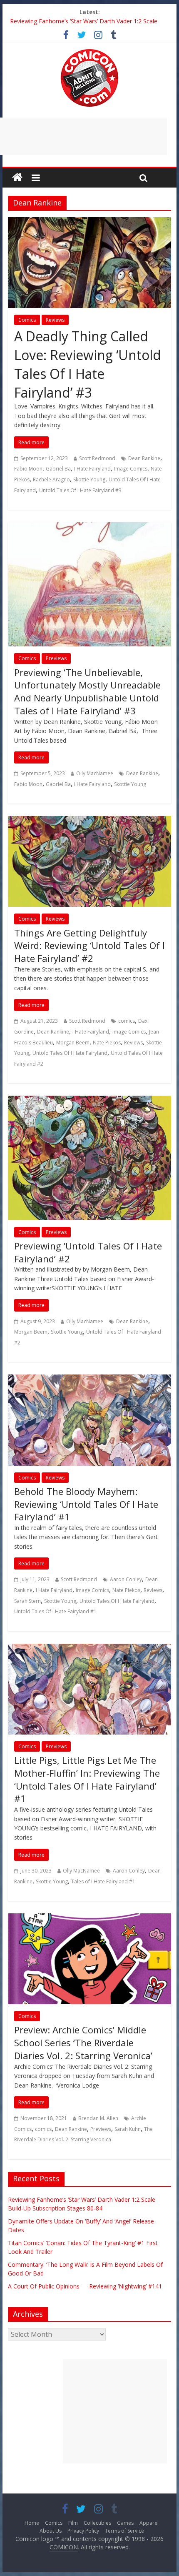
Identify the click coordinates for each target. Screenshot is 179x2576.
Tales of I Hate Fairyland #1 (103, 1881)
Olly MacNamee (95, 773)
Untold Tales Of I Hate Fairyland (70, 1053)
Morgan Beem (73, 1043)
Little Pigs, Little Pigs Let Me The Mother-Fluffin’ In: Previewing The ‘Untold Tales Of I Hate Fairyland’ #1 (87, 1779)
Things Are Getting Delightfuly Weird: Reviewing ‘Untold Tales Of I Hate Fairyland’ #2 (89, 946)
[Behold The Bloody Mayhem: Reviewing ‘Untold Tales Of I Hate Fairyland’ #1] (89, 1379)
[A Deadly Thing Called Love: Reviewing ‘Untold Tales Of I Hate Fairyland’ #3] (89, 222)
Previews (56, 658)
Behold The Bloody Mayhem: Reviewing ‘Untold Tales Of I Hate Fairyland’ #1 (86, 1504)
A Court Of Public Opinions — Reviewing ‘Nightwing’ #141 (87, 21)
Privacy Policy (83, 2531)
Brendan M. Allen (98, 2118)
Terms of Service (124, 2531)
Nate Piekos (107, 1043)
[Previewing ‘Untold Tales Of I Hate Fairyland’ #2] (89, 1101)
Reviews (55, 320)
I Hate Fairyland (92, 469)
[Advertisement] (115, 2411)
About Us (51, 2531)
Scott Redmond (97, 458)
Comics (27, 320)
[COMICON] (89, 52)
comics (127, 1021)
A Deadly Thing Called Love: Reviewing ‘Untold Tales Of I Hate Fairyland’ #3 (88, 364)
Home (32, 2523)
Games (125, 2523)
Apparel (149, 2523)
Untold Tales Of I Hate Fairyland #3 (80, 490)
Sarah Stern (27, 1601)
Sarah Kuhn (128, 2129)
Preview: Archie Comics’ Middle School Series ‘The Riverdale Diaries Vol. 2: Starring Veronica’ (83, 2043)
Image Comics (131, 469)
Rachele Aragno (51, 479)
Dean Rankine (144, 458)
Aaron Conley (126, 1579)
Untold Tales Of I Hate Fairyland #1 (55, 1611)
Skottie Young (89, 479)
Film (73, 2523)
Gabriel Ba (58, 469)
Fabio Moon (28, 469)
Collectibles (97, 2523)
